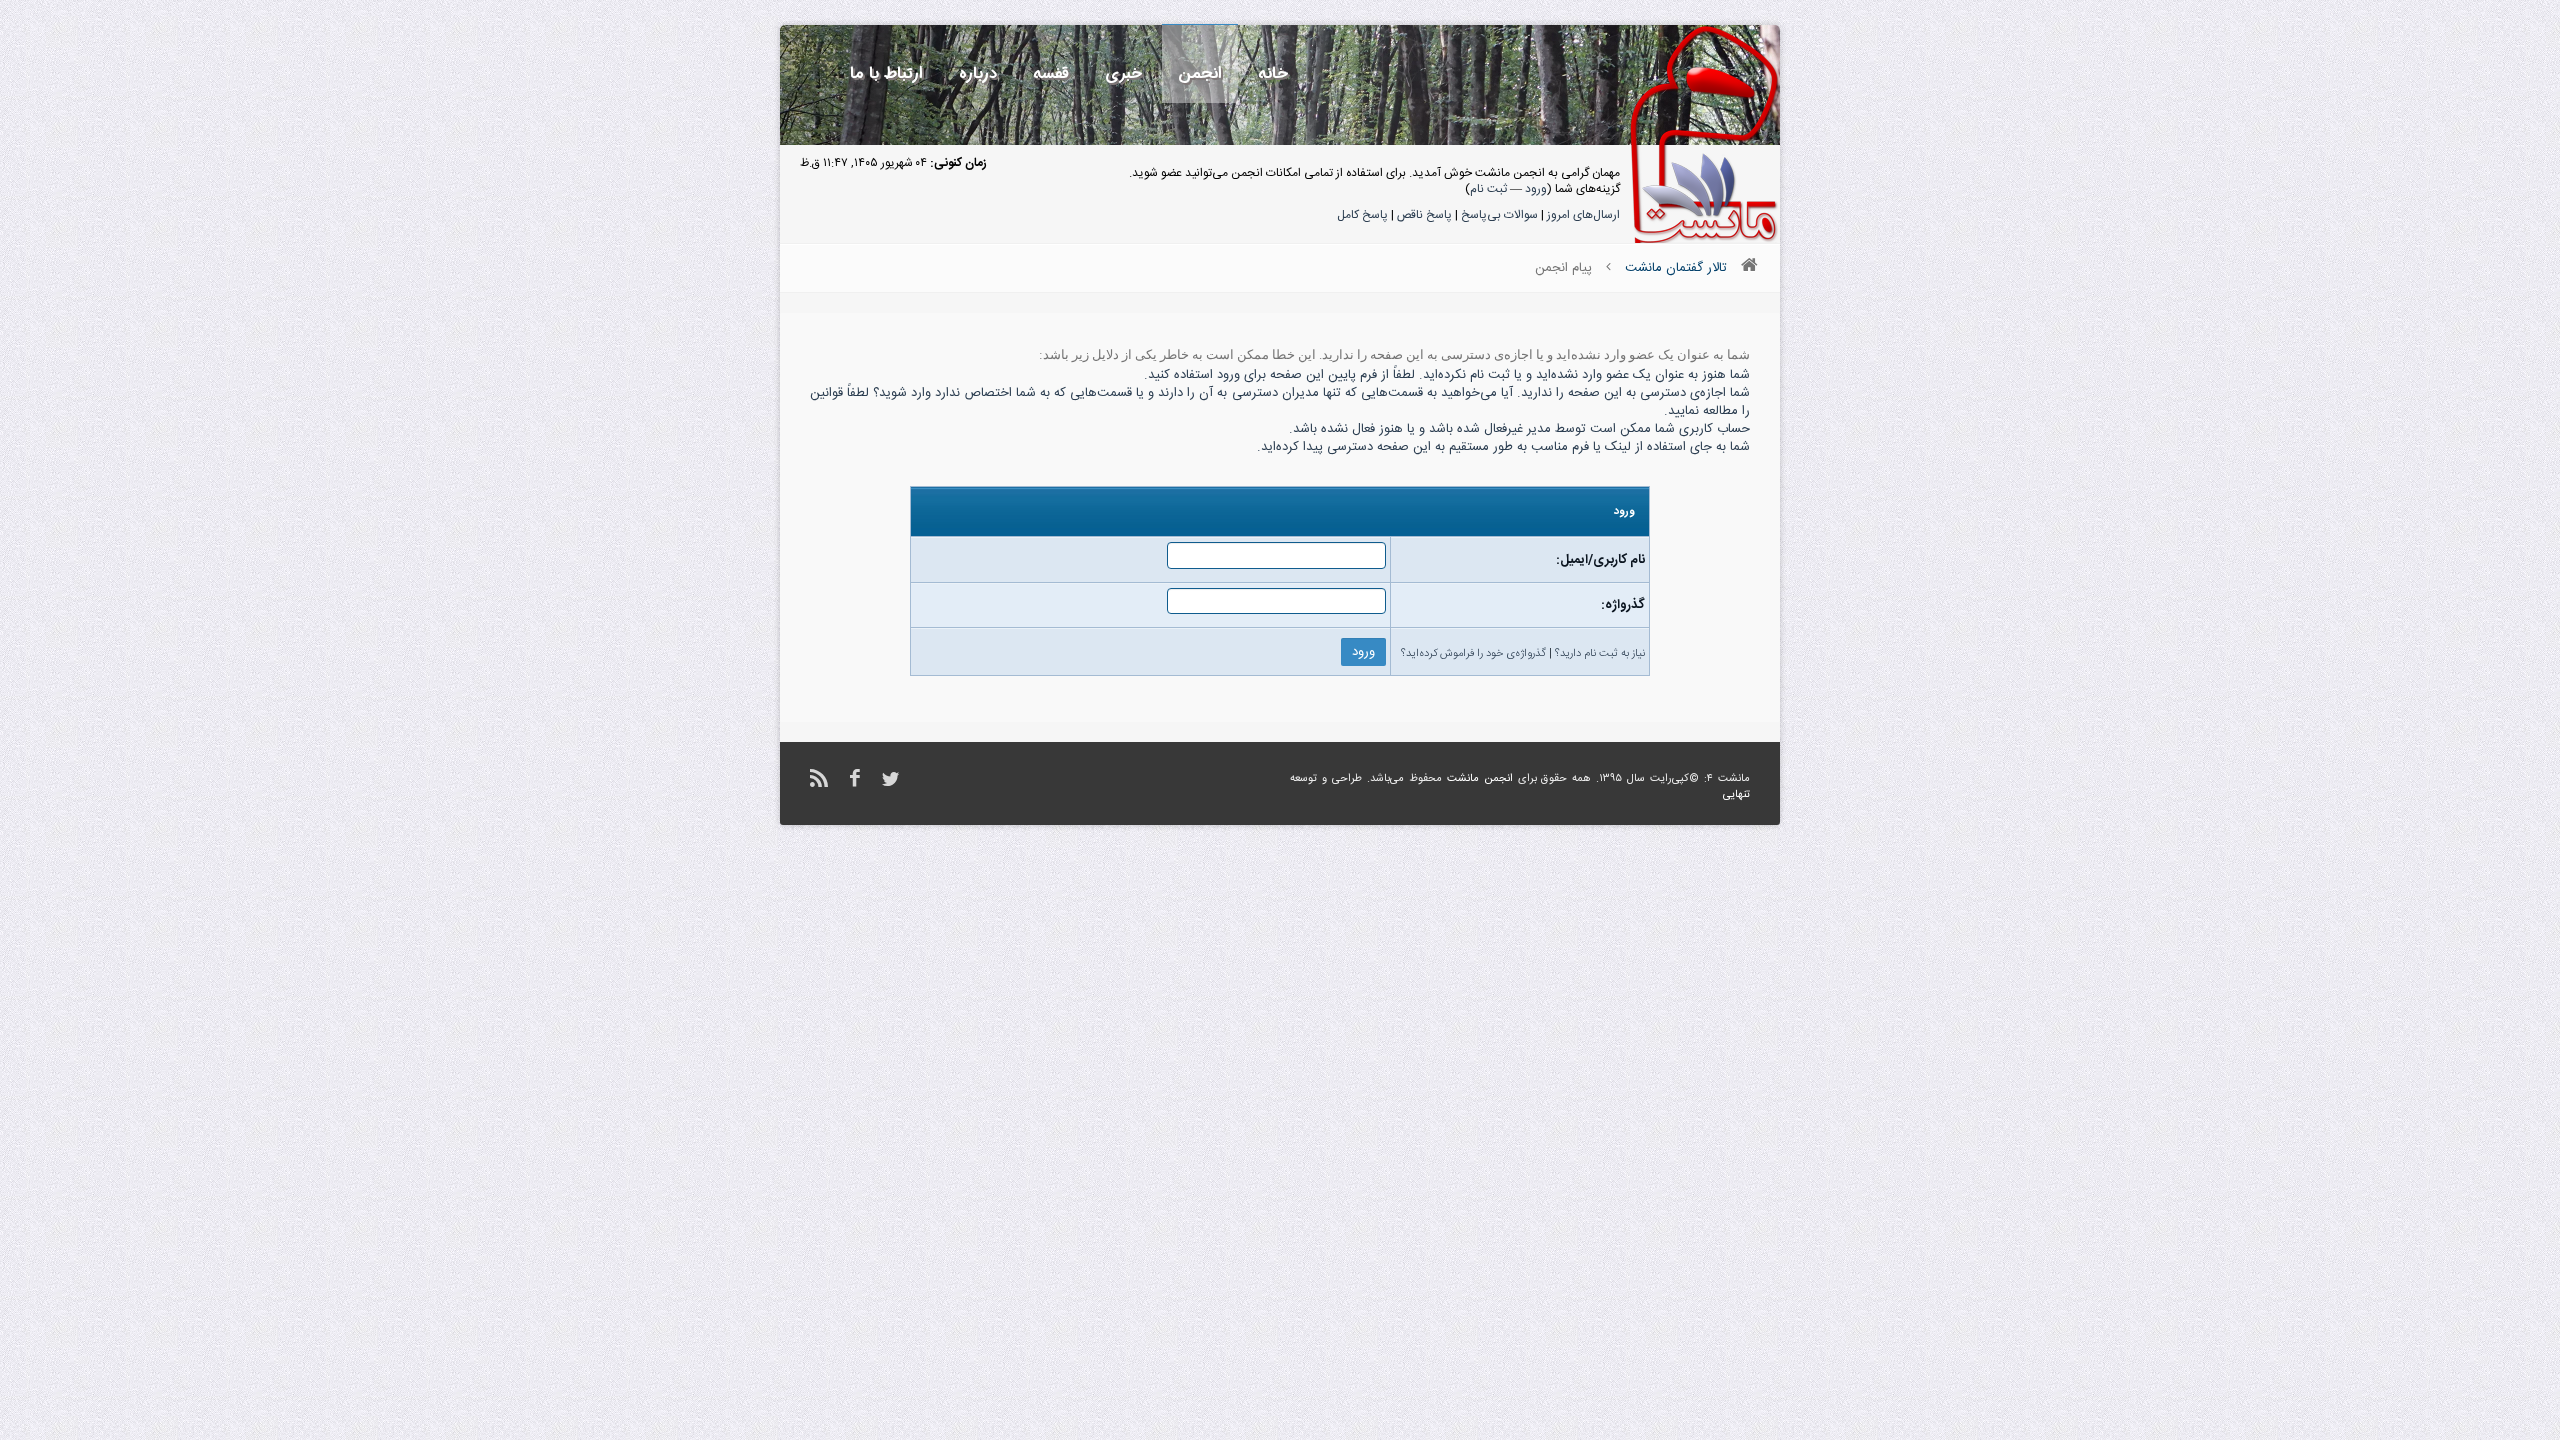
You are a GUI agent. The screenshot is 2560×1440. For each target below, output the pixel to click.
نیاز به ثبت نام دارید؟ (1600, 654)
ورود (1536, 189)
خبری (1123, 73)
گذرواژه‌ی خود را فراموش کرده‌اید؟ (1473, 654)
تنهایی (1736, 795)
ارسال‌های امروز (1583, 215)
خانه (1273, 73)
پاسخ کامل (1362, 215)
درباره (978, 73)
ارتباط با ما (886, 73)
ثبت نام (1488, 189)
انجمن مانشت (1480, 779)
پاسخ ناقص (1424, 215)
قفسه (1051, 73)
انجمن (1200, 73)
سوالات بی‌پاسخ (1499, 215)
